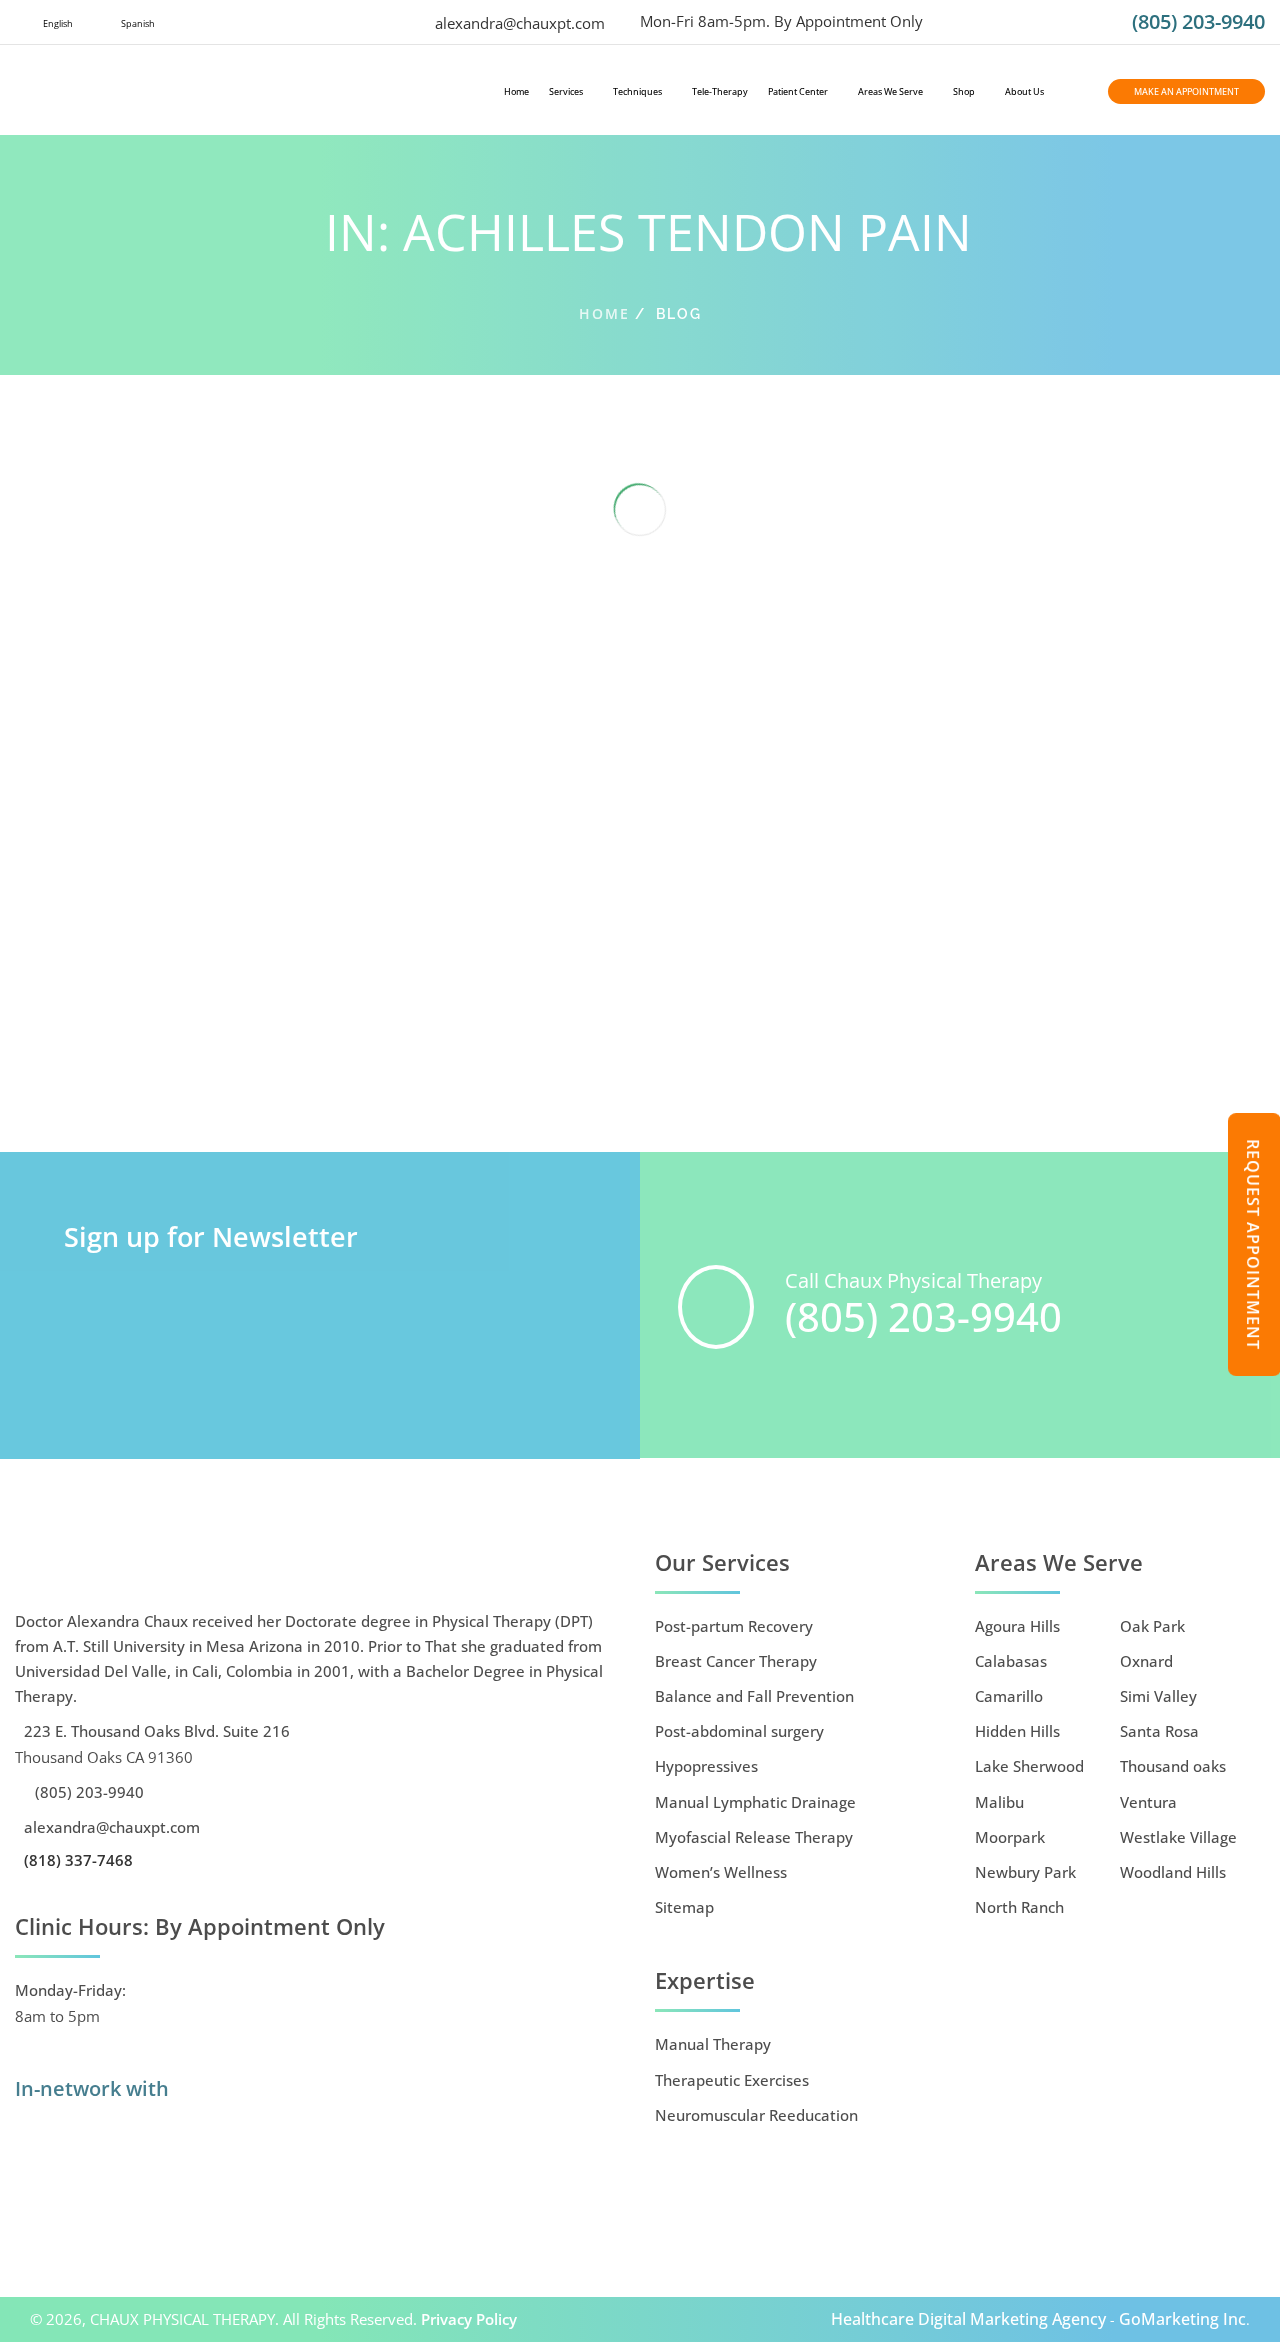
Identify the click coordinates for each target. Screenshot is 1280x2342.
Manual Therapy (713, 2044)
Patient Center (798, 91)
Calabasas (1011, 1661)
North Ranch (1019, 1907)
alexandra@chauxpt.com (518, 23)
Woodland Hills (1173, 1872)
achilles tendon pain (172, 1080)
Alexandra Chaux (155, 1054)
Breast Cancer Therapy (736, 1661)
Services (566, 91)
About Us (1024, 91)
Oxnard (1146, 1661)
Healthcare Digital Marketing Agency (968, 2319)
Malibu (999, 1802)
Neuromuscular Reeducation (756, 2115)
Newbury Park (1025, 1872)
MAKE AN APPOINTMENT (1186, 91)
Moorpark (1010, 1837)
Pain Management (384, 1080)
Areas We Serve (890, 91)
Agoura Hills (1017, 1626)
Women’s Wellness (721, 1872)
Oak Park (1152, 1626)
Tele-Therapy (720, 91)
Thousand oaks (1173, 1766)
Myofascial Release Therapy (754, 1837)
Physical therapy (494, 1080)
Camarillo (1009, 1696)
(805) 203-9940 (1198, 21)
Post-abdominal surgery (739, 1731)
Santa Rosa (1159, 1731)
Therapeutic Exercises (79, 1106)
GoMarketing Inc (1182, 2319)
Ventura (1148, 1802)
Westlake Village (1178, 1837)
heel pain (297, 1080)
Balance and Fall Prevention (754, 1696)
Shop (964, 91)
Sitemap (684, 1907)
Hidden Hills (1017, 1731)
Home (516, 91)
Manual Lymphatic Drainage (755, 1802)
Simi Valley (1158, 1696)
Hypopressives (706, 1766)
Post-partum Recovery (734, 1626)
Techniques (637, 91)
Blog (251, 1080)
